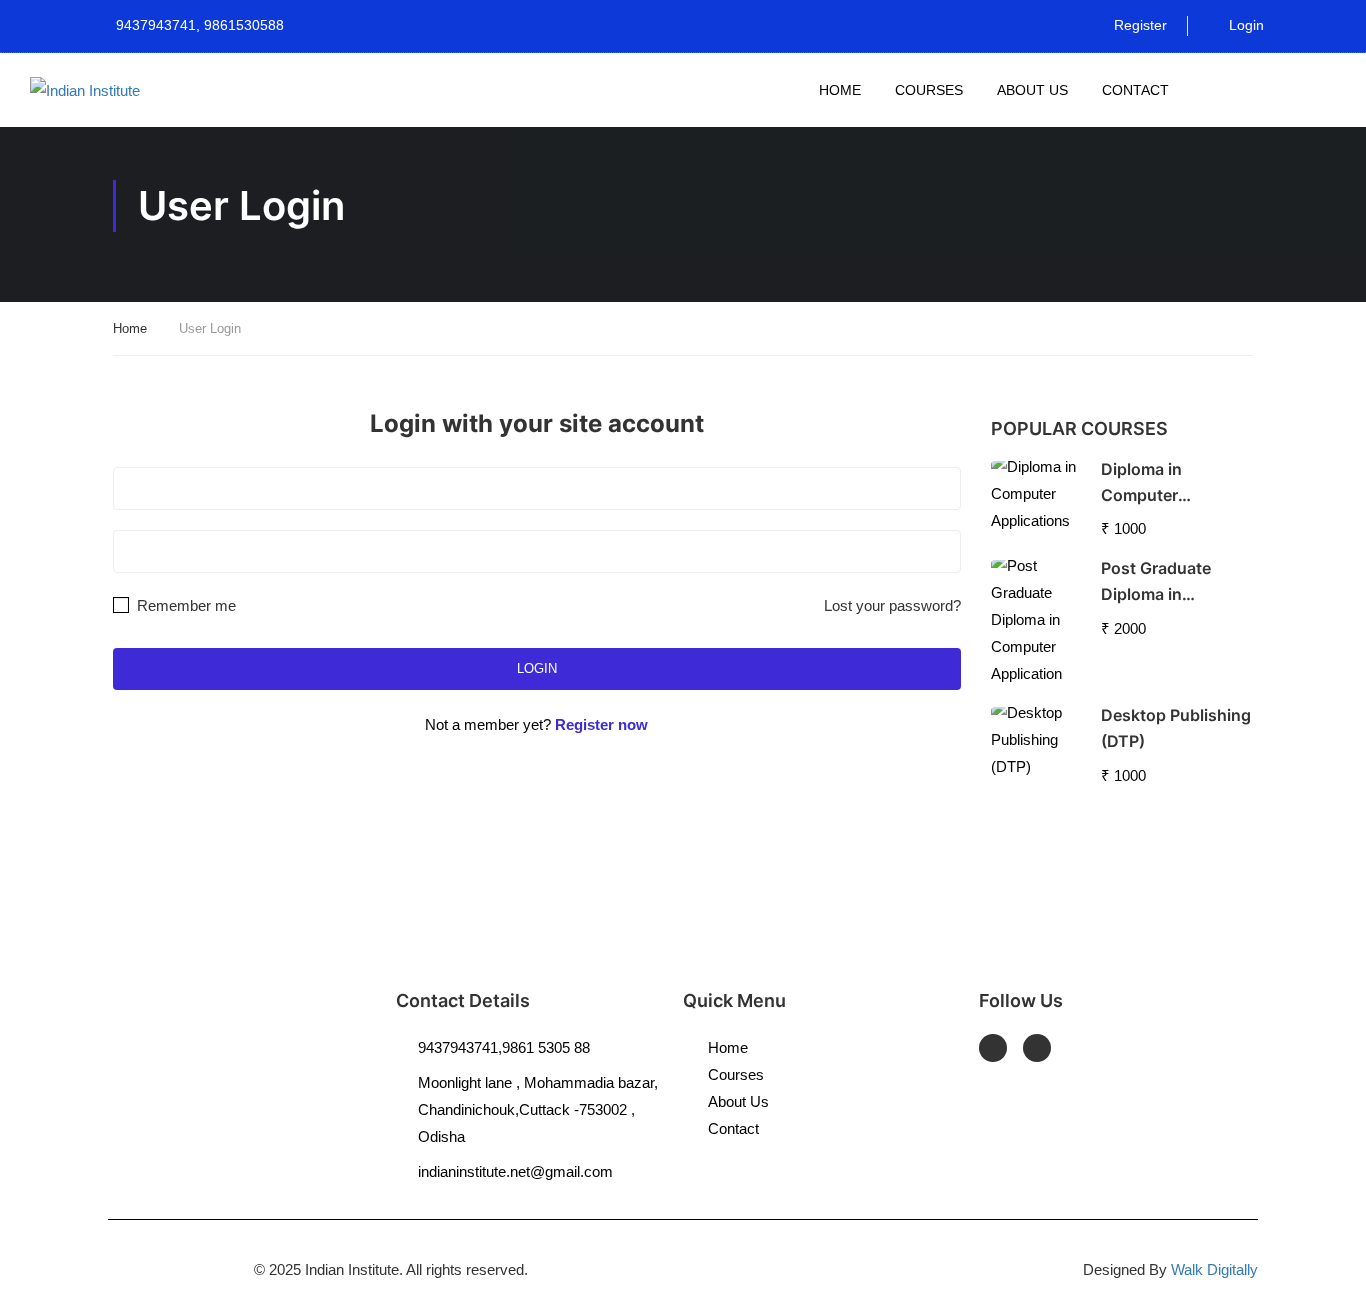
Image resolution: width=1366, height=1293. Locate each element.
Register (1140, 25)
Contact (1135, 90)
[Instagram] (1037, 1048)
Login (1246, 25)
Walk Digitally (1214, 1269)
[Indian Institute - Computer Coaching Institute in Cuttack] (90, 89)
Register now (601, 724)
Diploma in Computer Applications (1149, 494)
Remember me (184, 605)
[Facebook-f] (993, 1048)
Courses (929, 90)
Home (840, 90)
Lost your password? (892, 605)
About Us (1032, 90)
